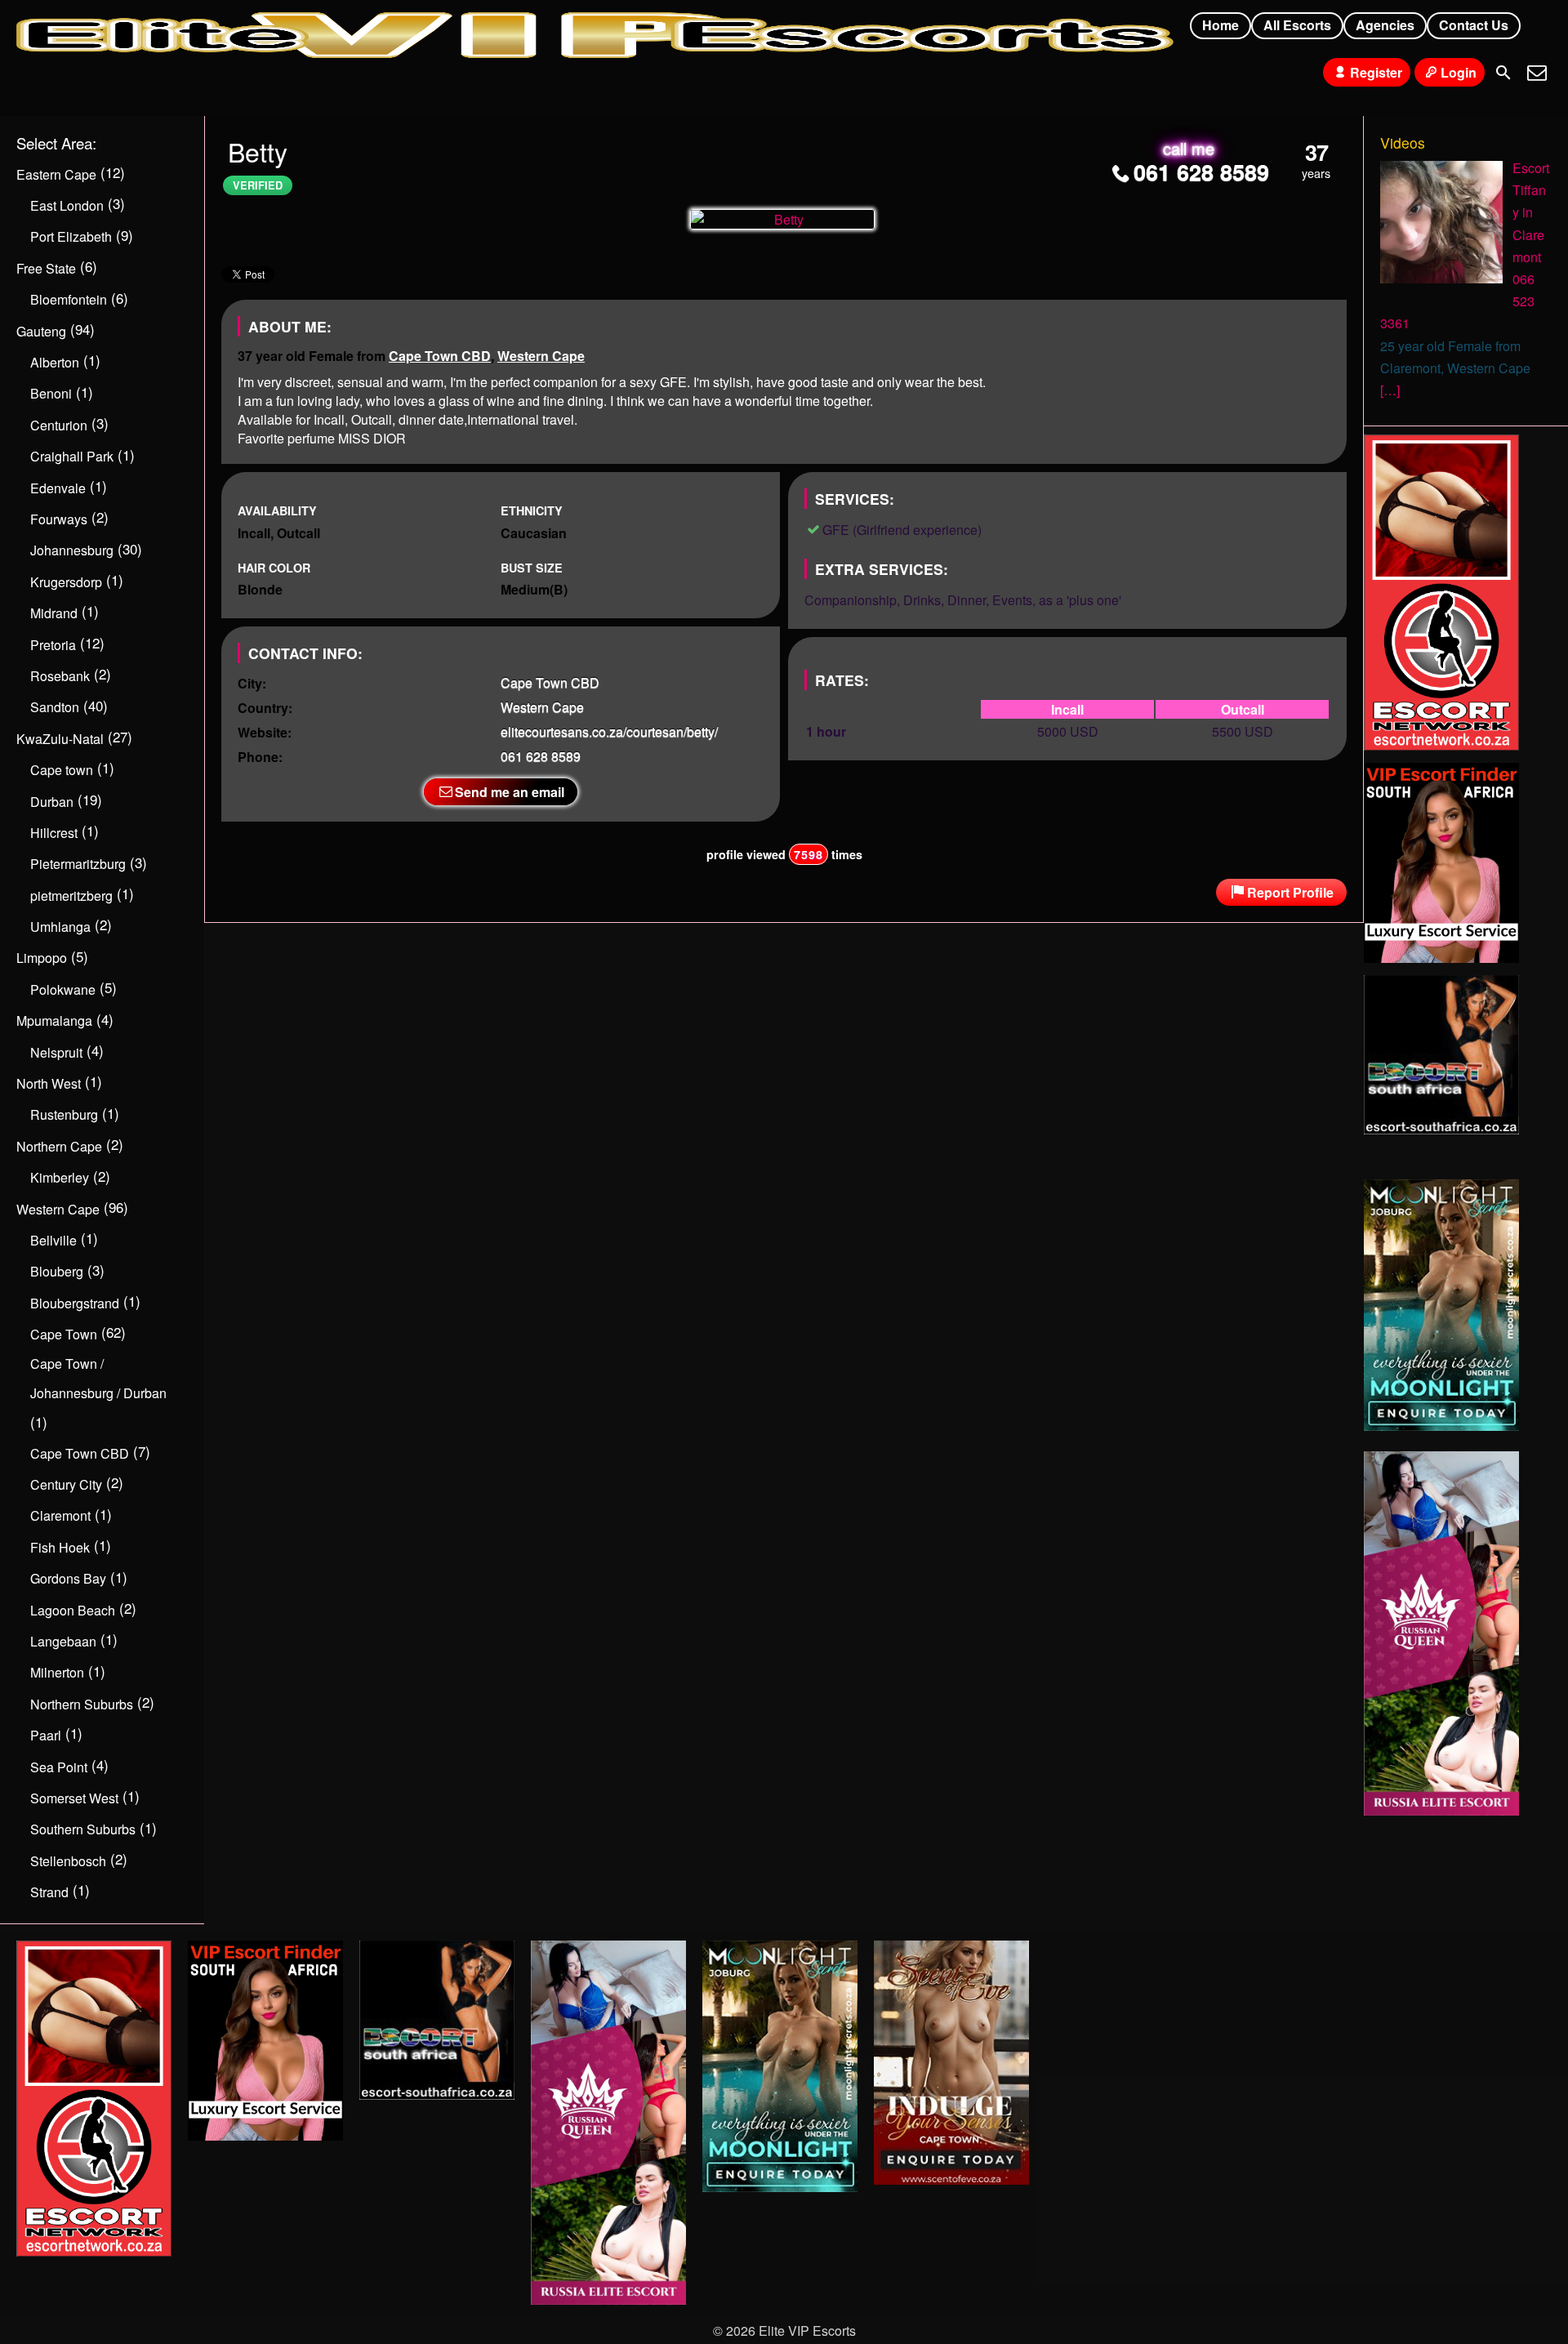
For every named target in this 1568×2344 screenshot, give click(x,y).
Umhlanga (60, 927)
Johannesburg (72, 550)
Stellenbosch (68, 1861)
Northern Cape (59, 1146)
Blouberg (57, 1271)
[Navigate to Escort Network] (1441, 745)
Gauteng (41, 331)
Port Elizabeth (71, 236)
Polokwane (63, 989)
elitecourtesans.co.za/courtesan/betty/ (609, 731)
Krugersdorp (66, 582)
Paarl (46, 1735)
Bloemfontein (69, 299)
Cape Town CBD (440, 356)
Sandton (55, 707)
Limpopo (42, 958)
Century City (66, 1484)
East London (67, 205)
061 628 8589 (1201, 171)
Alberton (55, 362)
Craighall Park (72, 456)
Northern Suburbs (82, 1704)
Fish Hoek (60, 1547)
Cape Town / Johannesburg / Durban (98, 1378)
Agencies (1385, 25)
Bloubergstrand (75, 1303)
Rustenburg (64, 1114)
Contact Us (1474, 25)
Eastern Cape (56, 174)
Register (1376, 72)
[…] (1390, 390)
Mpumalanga (54, 1020)
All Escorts (1297, 25)
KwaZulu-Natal (60, 739)
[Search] (1503, 73)
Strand (49, 1892)
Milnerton (57, 1672)
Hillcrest (54, 833)
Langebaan (63, 1641)
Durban (52, 802)
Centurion (59, 425)
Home (1221, 25)
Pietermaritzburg (78, 864)
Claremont (60, 1515)
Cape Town (64, 1334)
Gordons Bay (68, 1578)
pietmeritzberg (71, 896)
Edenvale (58, 488)
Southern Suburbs (83, 1829)
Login (1459, 72)
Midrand (54, 613)
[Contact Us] (1537, 73)
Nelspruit (56, 1052)
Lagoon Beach (73, 1610)
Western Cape (541, 356)
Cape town (62, 770)
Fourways (59, 519)
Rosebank (60, 676)
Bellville (53, 1240)
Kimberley (60, 1177)
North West (49, 1083)
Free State (46, 268)
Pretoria (53, 645)
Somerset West (74, 1798)
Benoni (51, 393)
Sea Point (59, 1767)
